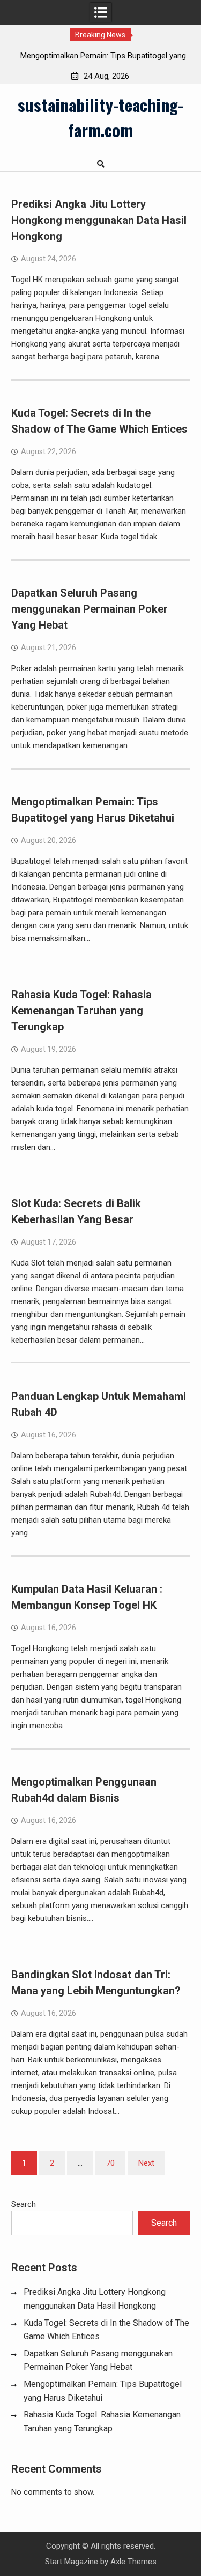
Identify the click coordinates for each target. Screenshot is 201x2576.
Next (146, 2163)
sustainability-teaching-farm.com (100, 117)
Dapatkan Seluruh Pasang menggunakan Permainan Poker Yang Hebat (90, 609)
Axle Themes (133, 2562)
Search (24, 2204)
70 (110, 2163)
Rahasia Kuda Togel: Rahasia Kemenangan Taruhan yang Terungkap (81, 1011)
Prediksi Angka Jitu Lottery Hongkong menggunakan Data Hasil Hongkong (99, 220)
